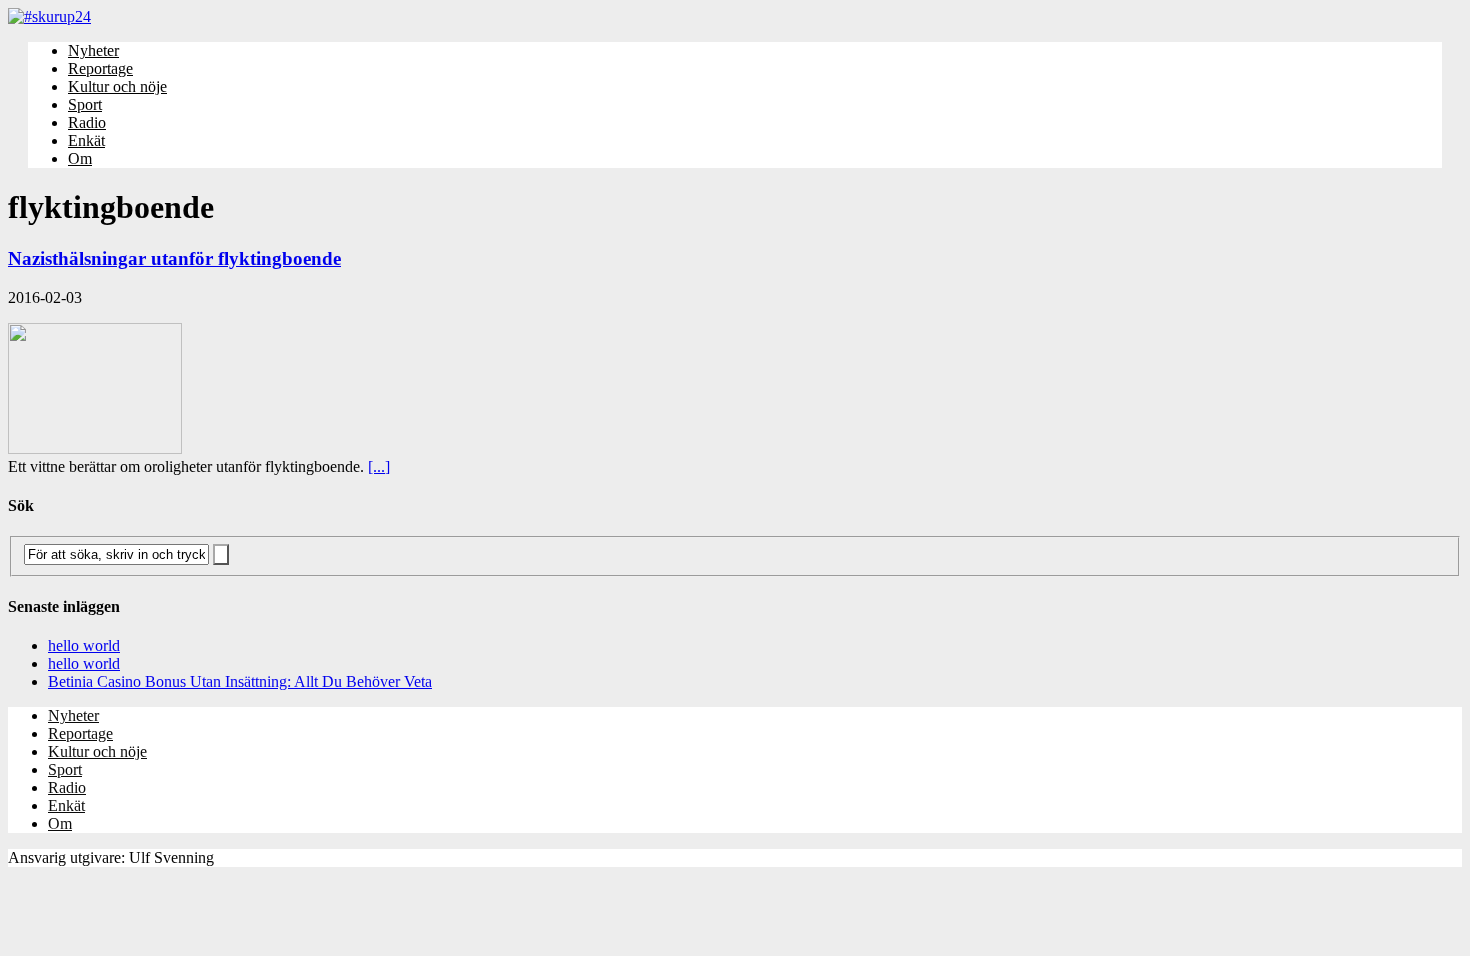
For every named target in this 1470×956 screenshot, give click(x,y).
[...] (379, 466)
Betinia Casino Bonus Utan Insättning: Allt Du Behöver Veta (240, 681)
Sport (85, 104)
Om (80, 158)
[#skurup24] (735, 17)
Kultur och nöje (117, 86)
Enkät (86, 140)
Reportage (100, 68)
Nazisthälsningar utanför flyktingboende (174, 258)
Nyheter (93, 50)
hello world (84, 645)
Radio (87, 122)
